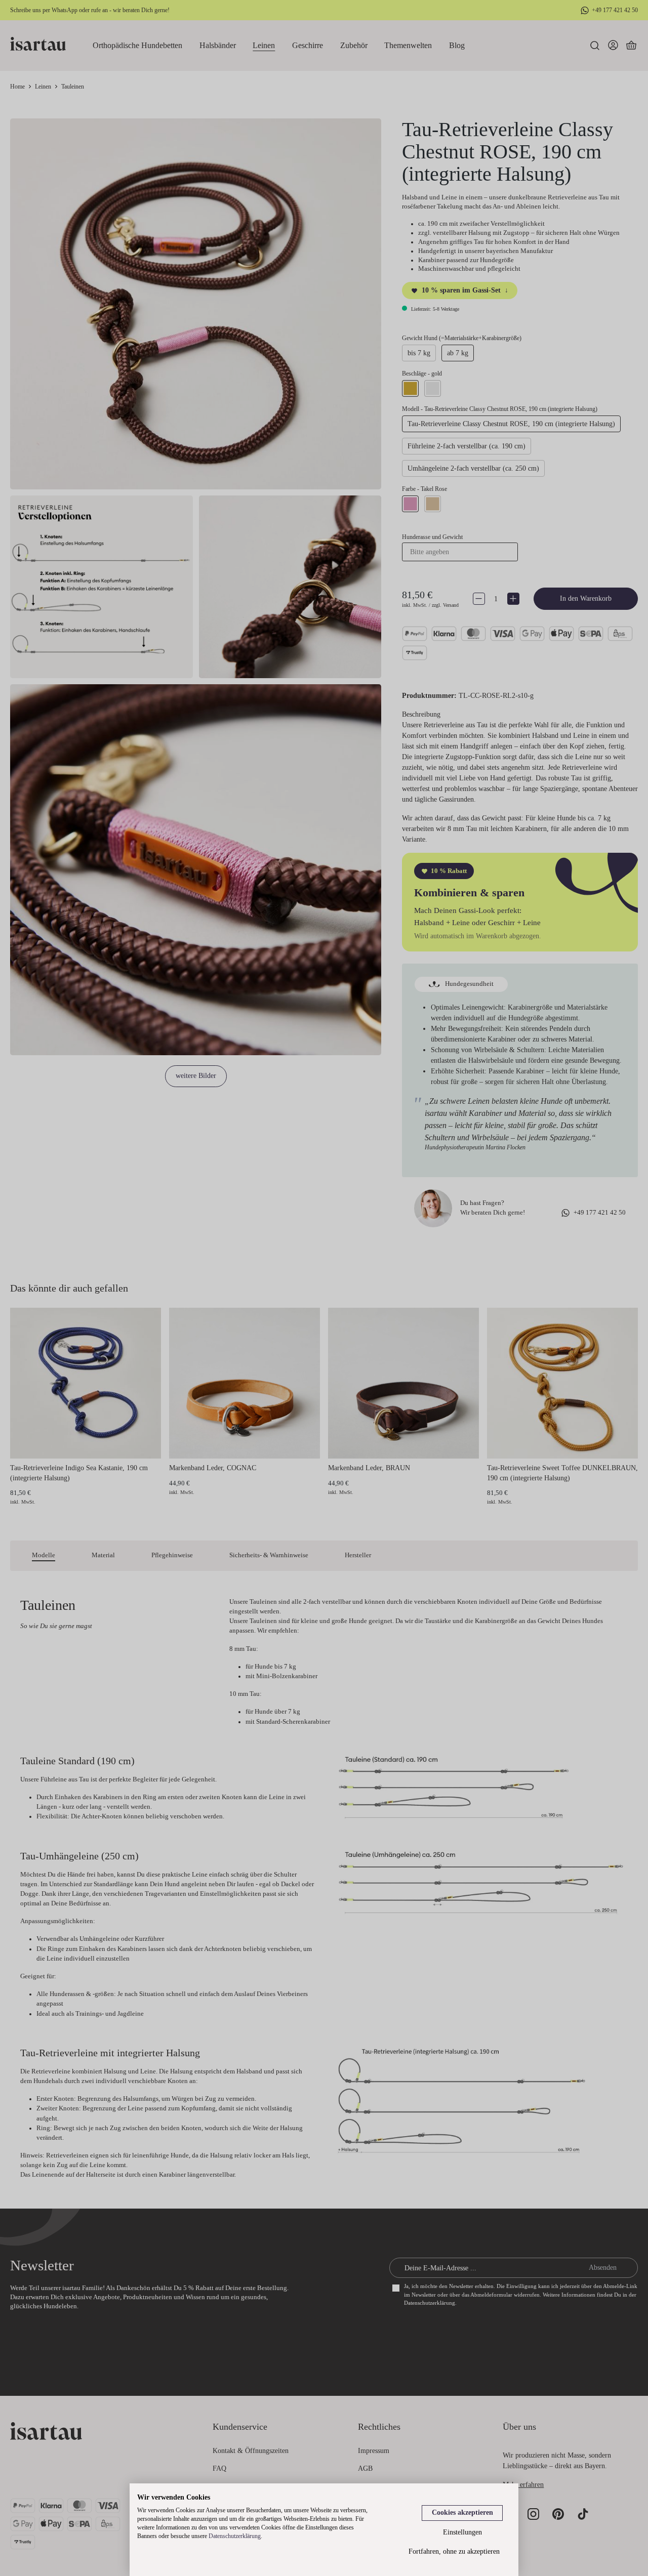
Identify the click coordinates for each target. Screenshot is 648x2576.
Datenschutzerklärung (235, 2536)
